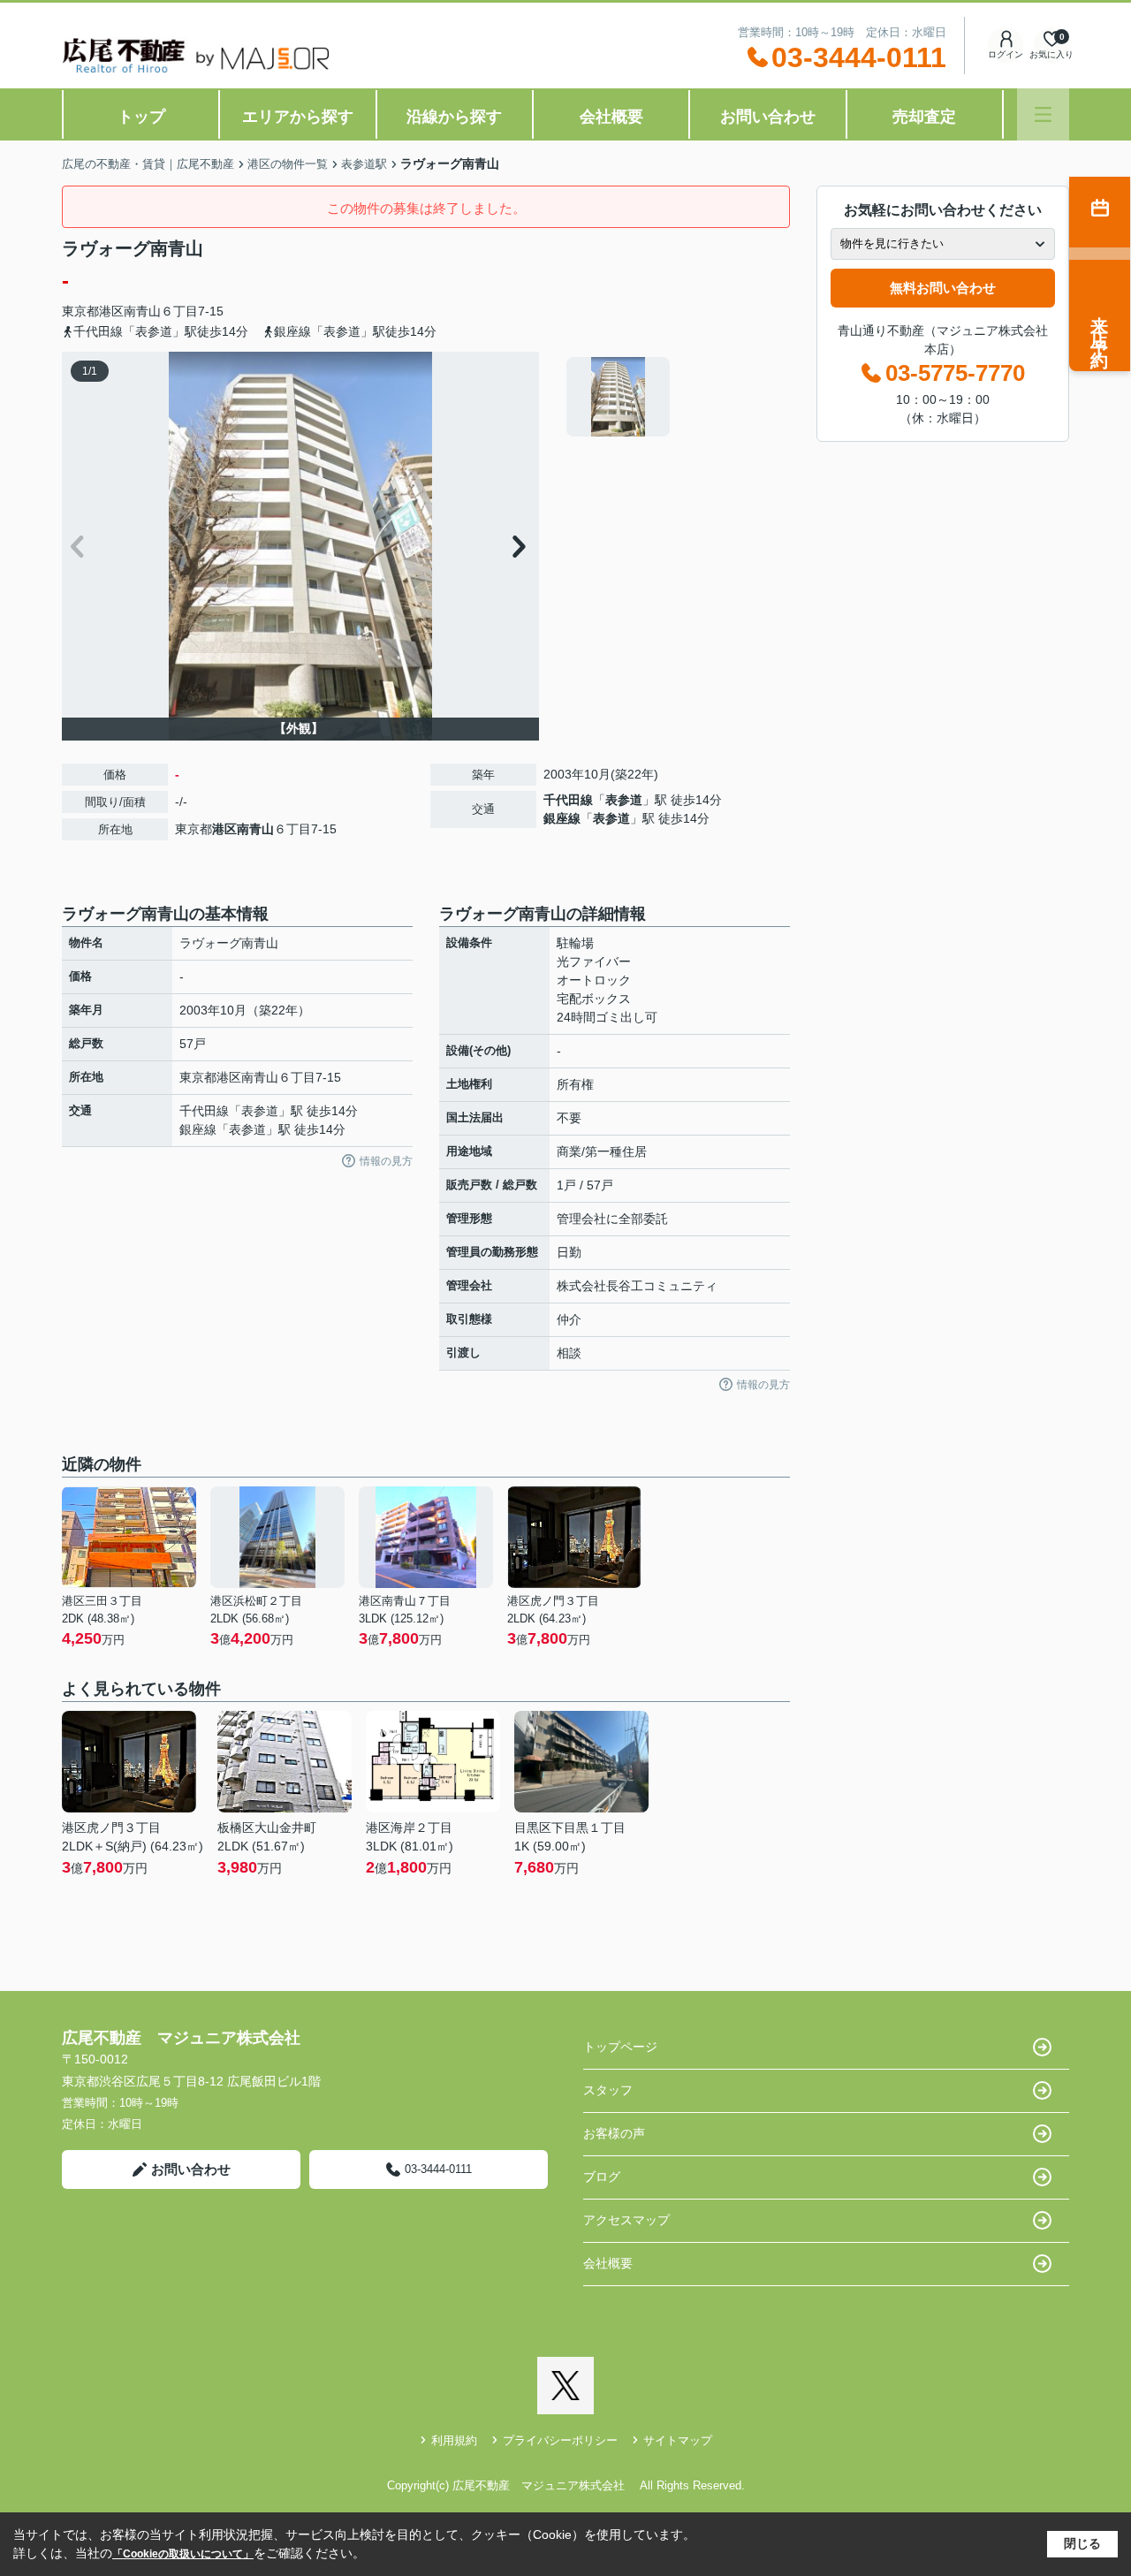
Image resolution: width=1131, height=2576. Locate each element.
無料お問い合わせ (943, 288)
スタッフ (608, 2090)
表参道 (624, 800)
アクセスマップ (626, 2220)
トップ (141, 117)
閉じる (1082, 2543)
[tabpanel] (676, 397)
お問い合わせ (768, 117)
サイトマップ (678, 2440)
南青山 (142, 311)
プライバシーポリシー (560, 2440)
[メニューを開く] (1043, 114)
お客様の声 (614, 2133)
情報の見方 (386, 1161)
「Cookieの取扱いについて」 (183, 2554)
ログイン (1006, 54)
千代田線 (568, 800)
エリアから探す (298, 117)
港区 (111, 311)
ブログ (602, 2177)
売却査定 (924, 117)
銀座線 (562, 818)
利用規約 (454, 2440)
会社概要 (611, 117)
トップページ (620, 2047)
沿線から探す (454, 117)
